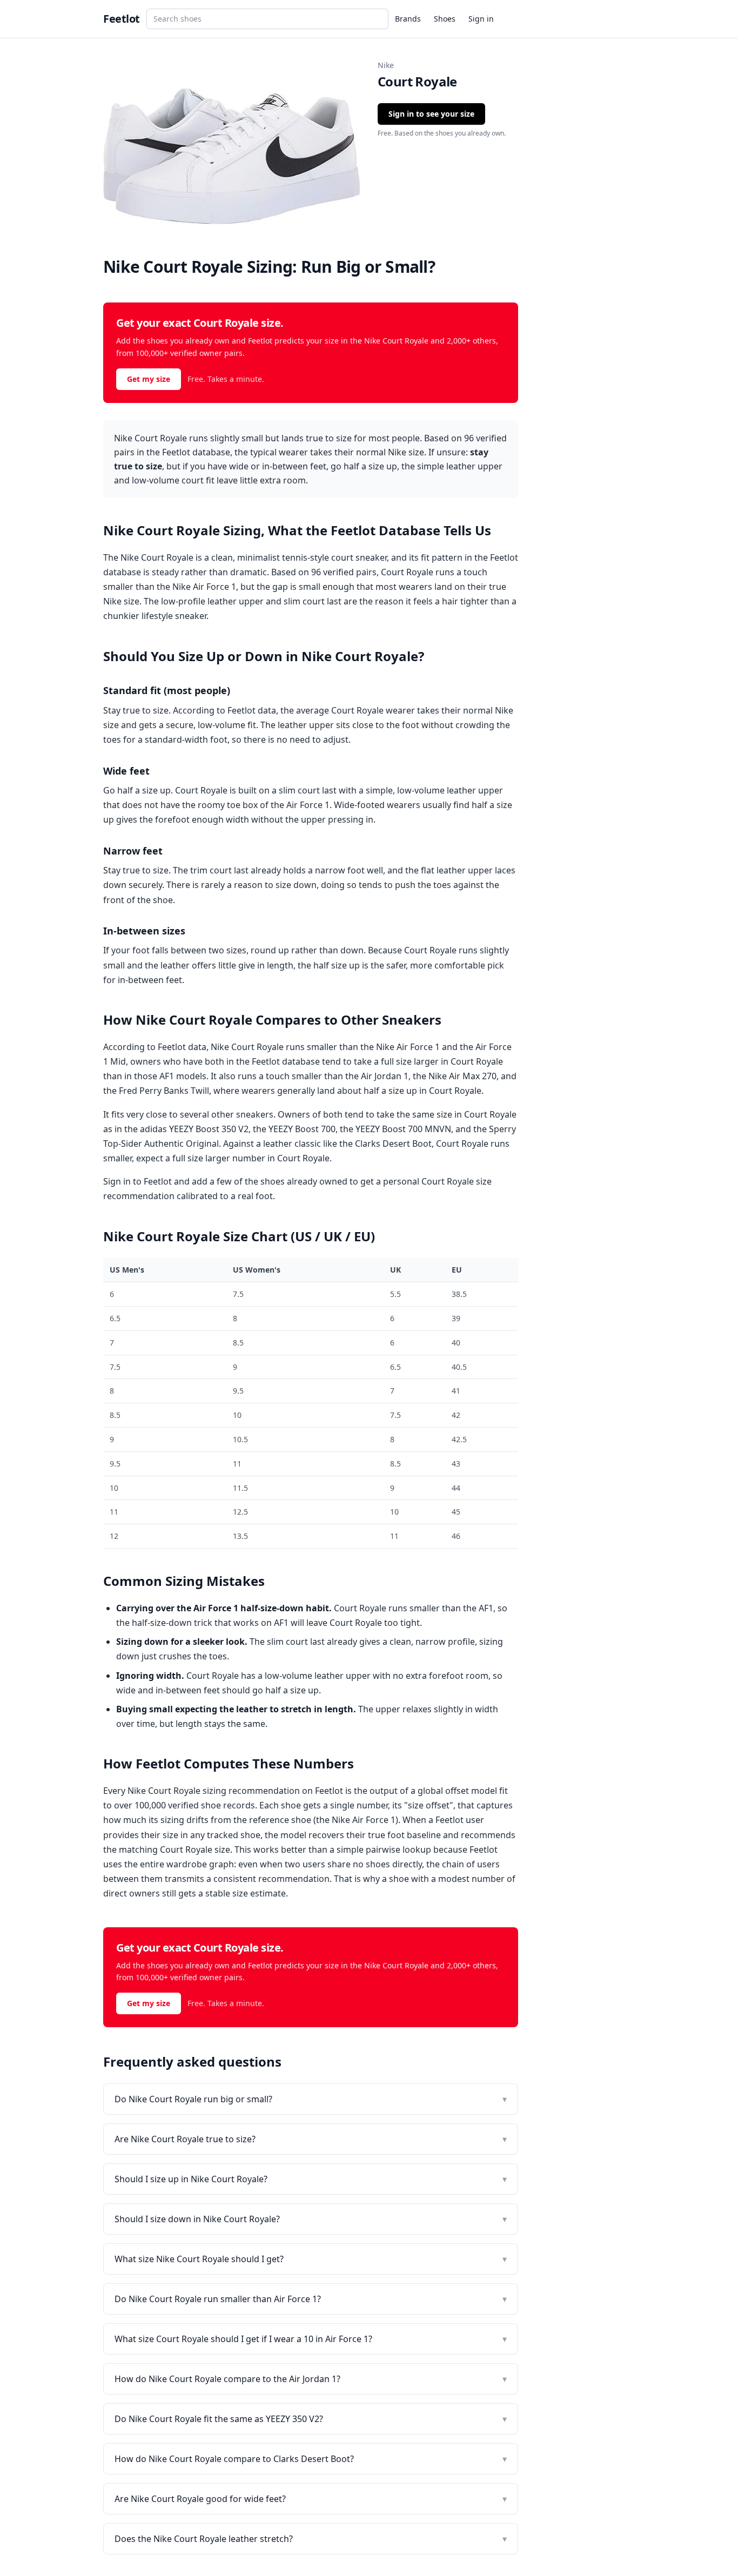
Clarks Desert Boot (393, 1144)
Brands (408, 19)
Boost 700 (315, 1129)
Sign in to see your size (431, 114)
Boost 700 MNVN (417, 1129)
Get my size (149, 379)
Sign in (481, 19)
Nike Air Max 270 (462, 1076)
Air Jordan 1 (385, 1076)
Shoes (445, 19)
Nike (386, 65)
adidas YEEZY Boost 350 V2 (194, 1129)
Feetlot (122, 19)
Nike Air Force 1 (204, 587)
